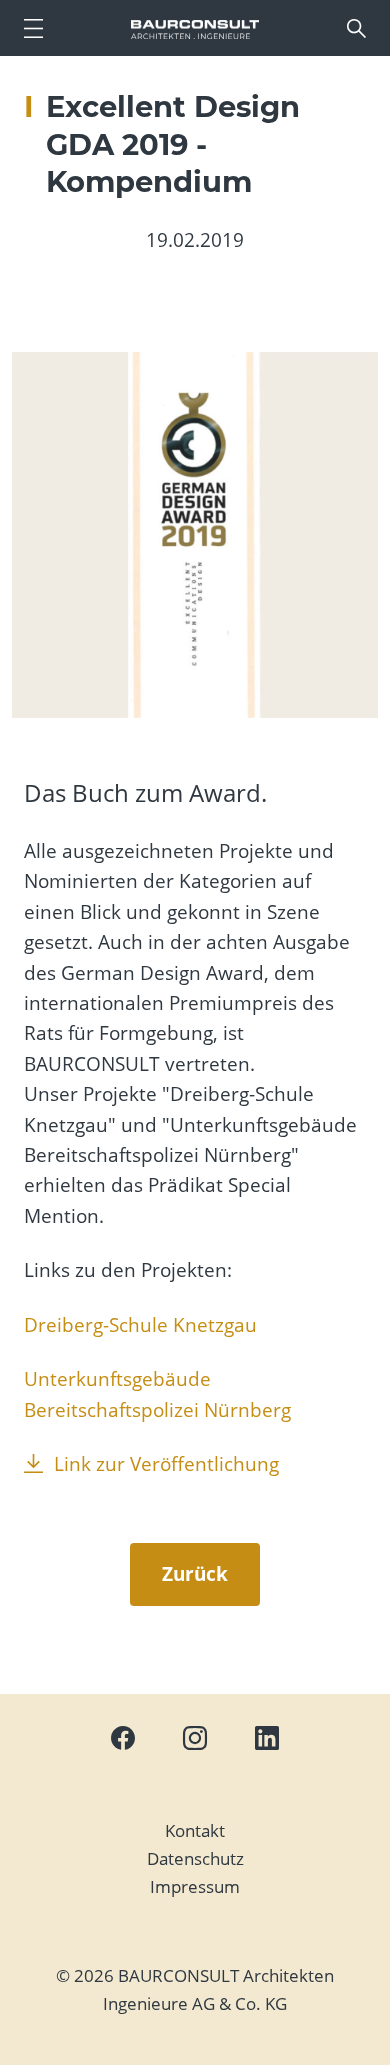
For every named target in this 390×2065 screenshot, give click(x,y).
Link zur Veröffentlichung (166, 1464)
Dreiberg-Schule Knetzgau (140, 1325)
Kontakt (195, 1830)
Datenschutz (195, 1858)
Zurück (195, 1574)
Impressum (195, 1886)
